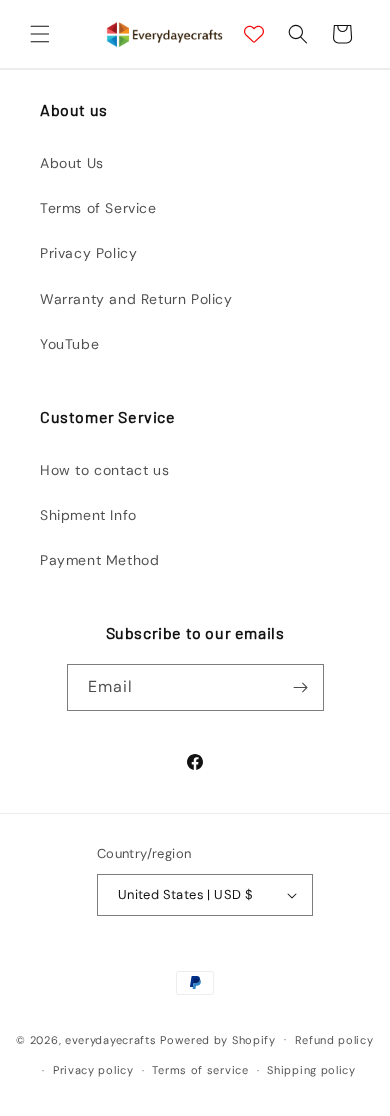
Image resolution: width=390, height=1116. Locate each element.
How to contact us (104, 470)
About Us (72, 163)
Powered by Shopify (218, 1039)
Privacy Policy (88, 253)
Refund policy (334, 1040)
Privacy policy (93, 1070)
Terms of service (200, 1070)
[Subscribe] (301, 687)
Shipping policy (311, 1070)
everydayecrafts (111, 1039)
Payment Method (99, 560)
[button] (40, 34)
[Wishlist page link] (254, 34)
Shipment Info (88, 515)
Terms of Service (98, 208)
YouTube (69, 344)
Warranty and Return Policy (136, 299)
